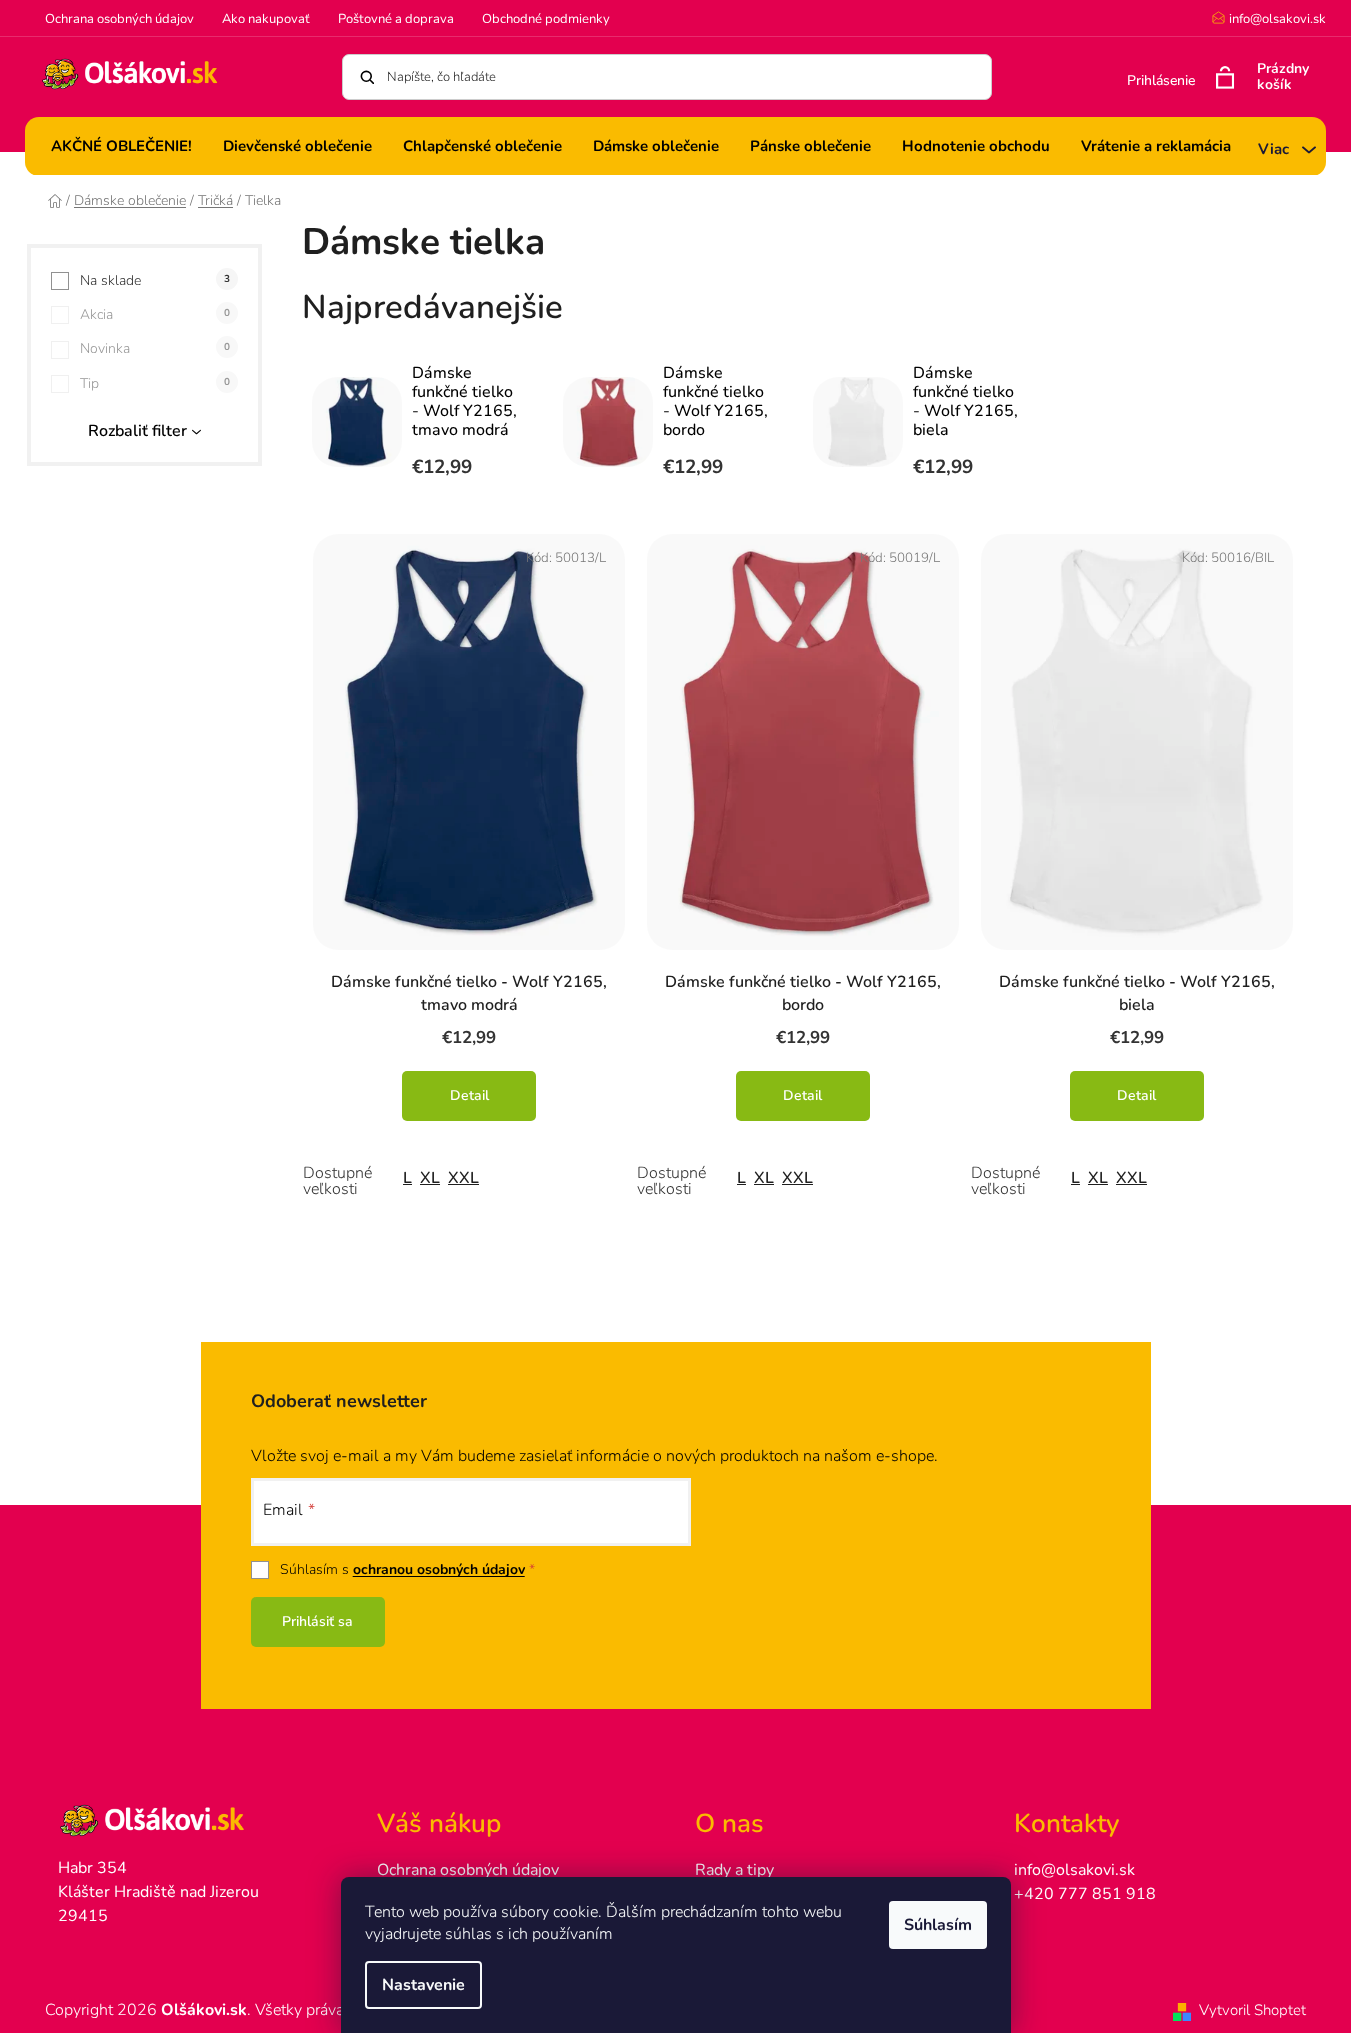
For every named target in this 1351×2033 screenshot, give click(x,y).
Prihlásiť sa (317, 1621)
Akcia (155, 314)
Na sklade (155, 280)
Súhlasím (938, 1925)
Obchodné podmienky (546, 19)
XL (430, 1178)
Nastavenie (423, 1985)
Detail (469, 1095)
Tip (155, 383)
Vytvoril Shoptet (1252, 2010)
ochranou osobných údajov (439, 1569)
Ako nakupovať (266, 19)
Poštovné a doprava (396, 19)
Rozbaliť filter (137, 431)
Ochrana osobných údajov (119, 19)
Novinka (155, 348)
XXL (463, 1178)
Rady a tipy (734, 1870)
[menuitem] (121, 146)
